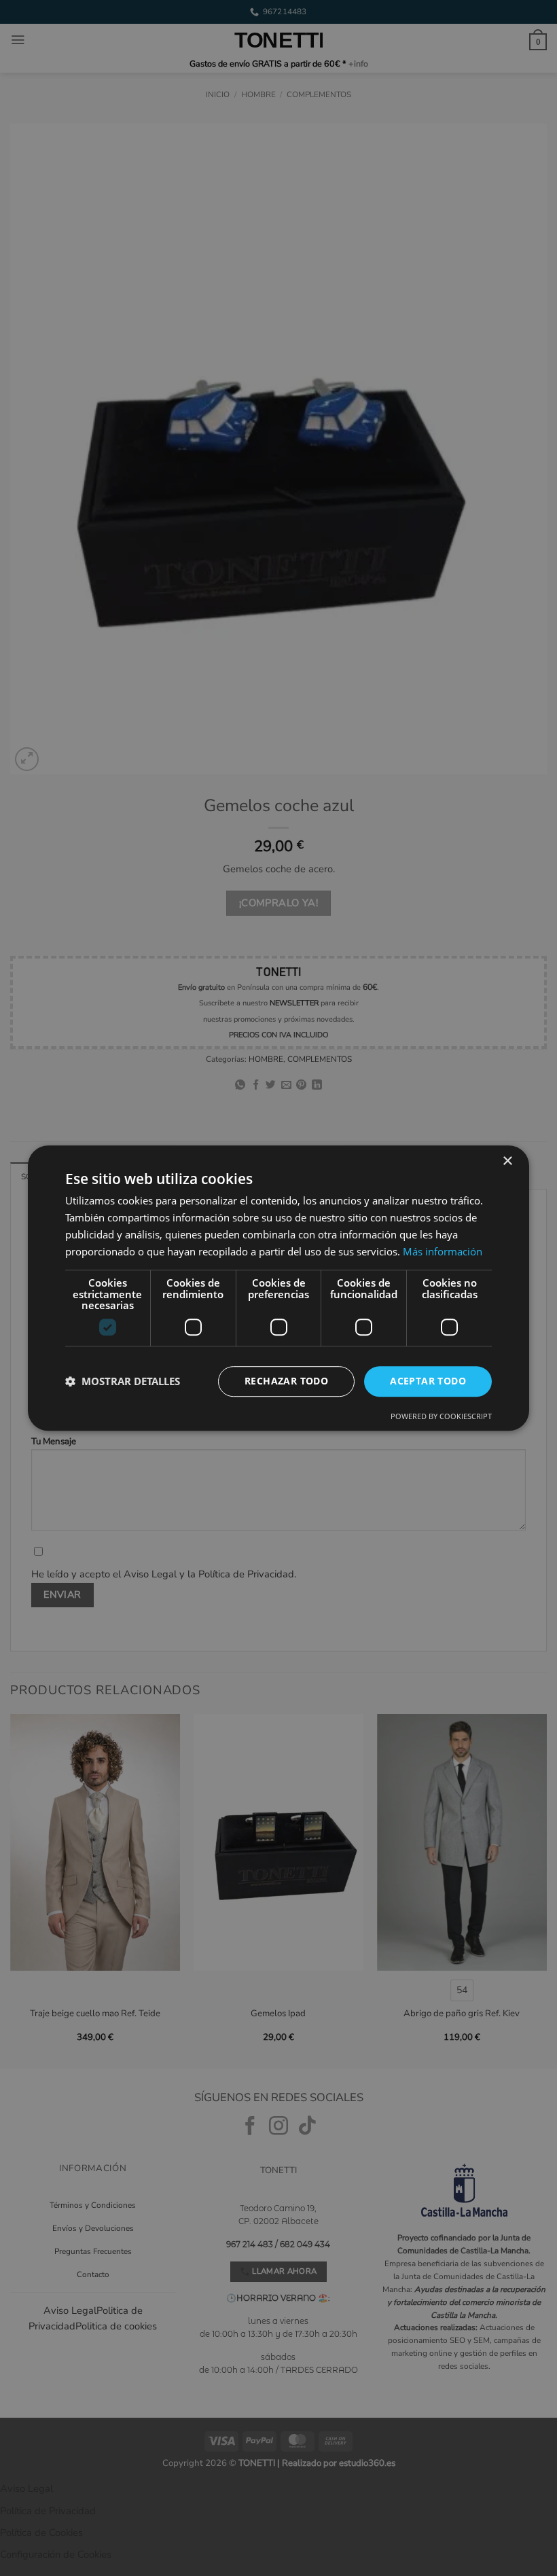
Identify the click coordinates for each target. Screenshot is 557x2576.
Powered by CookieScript (441, 1416)
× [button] (507, 1161)
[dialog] (278, 1288)
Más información (443, 1251)
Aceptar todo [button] (428, 1381)
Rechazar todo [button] (286, 1381)
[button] (123, 1381)
